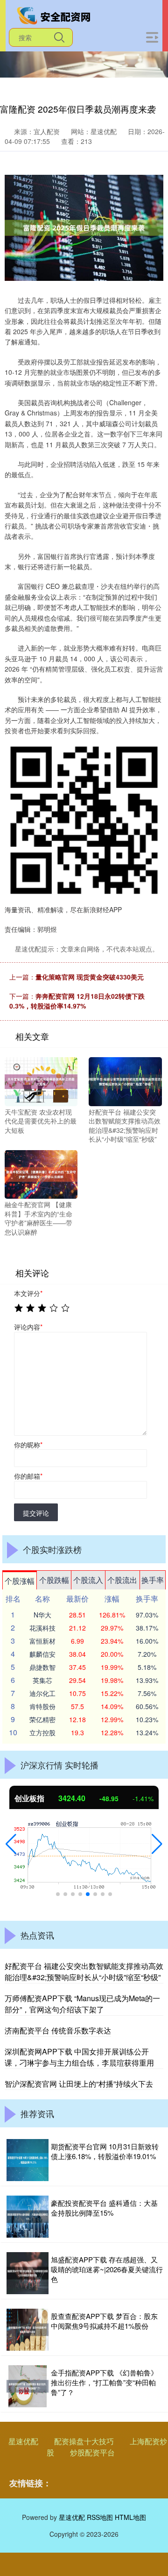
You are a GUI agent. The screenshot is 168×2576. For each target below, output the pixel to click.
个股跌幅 (54, 1580)
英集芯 (42, 1680)
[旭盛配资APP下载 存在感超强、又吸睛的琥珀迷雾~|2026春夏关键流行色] (28, 2273)
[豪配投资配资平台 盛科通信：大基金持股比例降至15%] (28, 2217)
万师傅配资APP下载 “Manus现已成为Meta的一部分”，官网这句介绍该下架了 (82, 2004)
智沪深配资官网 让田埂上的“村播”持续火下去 (79, 2084)
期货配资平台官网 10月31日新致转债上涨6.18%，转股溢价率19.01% (105, 2151)
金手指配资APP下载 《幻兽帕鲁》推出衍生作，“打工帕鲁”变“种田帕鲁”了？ (104, 2382)
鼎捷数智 (42, 1667)
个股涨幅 (20, 1581)
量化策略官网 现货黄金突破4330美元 (90, 977)
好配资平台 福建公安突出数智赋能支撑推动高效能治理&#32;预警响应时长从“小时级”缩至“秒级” (84, 1971)
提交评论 (36, 1513)
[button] (11, 1844)
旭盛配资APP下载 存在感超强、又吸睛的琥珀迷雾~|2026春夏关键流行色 (107, 2269)
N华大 (42, 1615)
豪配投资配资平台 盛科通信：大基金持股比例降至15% (104, 2208)
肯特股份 (42, 1706)
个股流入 (88, 1580)
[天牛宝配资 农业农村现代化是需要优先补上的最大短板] (41, 1080)
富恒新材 (42, 1641)
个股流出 (122, 1580)
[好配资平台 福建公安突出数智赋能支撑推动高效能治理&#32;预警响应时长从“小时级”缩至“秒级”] (125, 1080)
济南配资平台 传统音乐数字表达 (58, 2030)
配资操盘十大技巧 (84, 2441)
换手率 (153, 1580)
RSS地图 (100, 2517)
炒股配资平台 (92, 2452)
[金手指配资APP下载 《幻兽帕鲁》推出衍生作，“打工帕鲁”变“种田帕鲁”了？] (28, 2386)
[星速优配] (55, 15)
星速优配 (23, 2441)
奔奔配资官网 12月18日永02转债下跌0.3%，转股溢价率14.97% (77, 1001)
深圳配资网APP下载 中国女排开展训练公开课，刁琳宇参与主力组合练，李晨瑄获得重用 (79, 2057)
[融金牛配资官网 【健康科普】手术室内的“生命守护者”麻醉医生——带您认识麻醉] (41, 1174)
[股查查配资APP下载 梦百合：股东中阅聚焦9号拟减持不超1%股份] (28, 2330)
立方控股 (42, 1732)
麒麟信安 (42, 1654)
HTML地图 (130, 2517)
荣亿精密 (42, 1719)
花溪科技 (42, 1628)
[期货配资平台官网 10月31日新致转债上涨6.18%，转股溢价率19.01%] (28, 2160)
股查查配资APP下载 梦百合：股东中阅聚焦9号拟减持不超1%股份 (104, 2321)
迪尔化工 (42, 1693)
